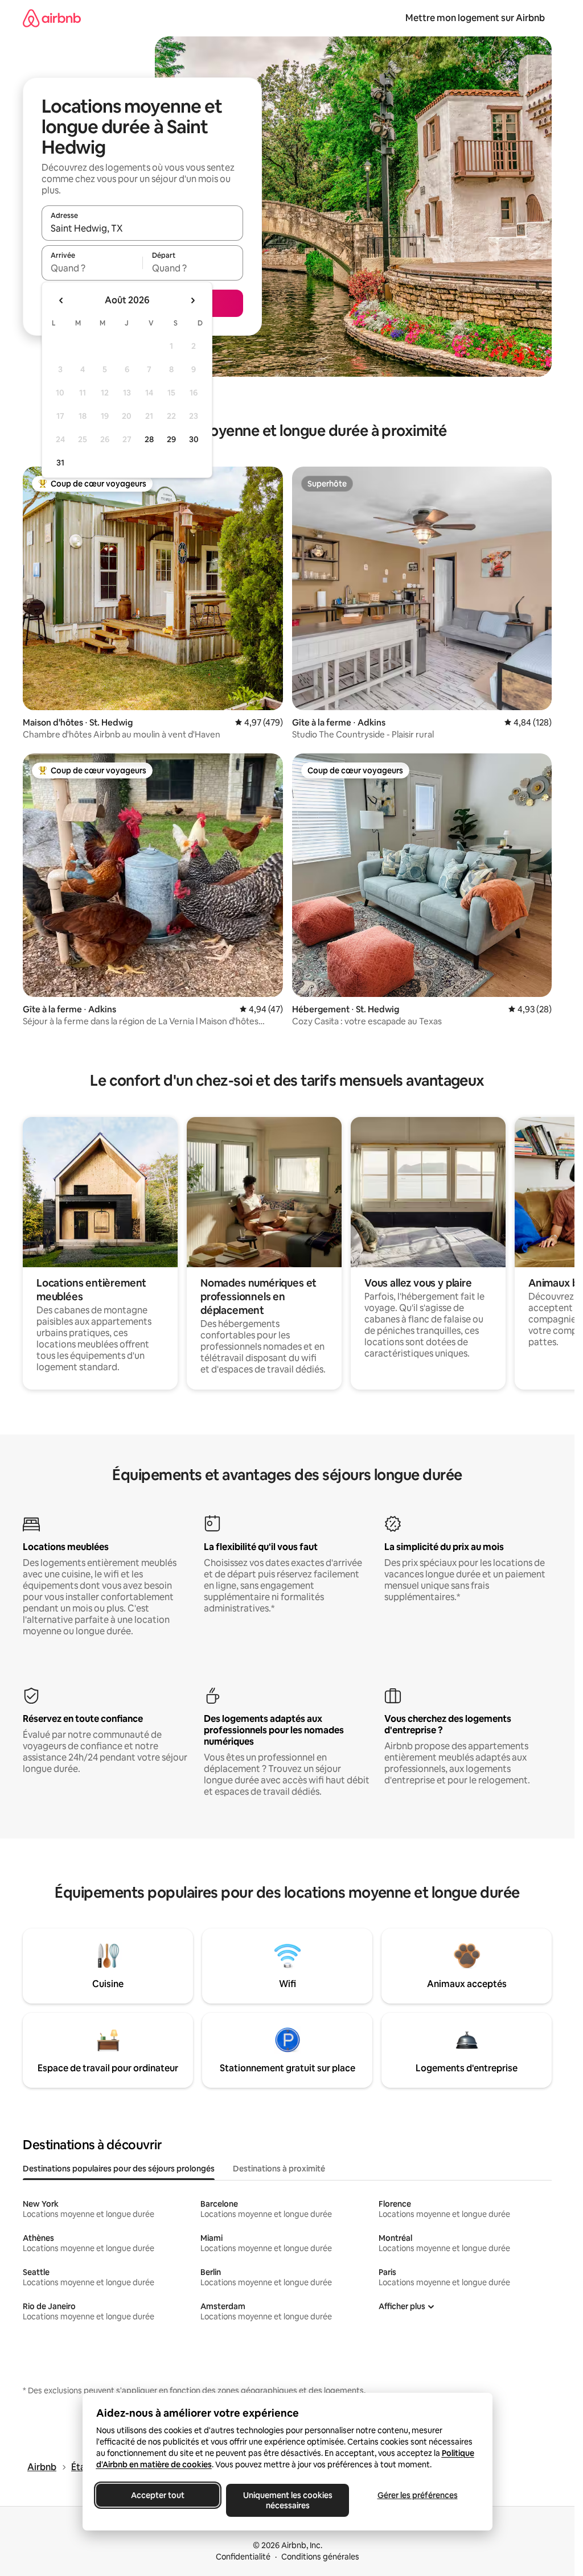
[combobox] (142, 228)
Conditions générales (320, 2557)
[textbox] (92, 268)
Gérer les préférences (417, 2495)
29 (171, 439)
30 (194, 439)
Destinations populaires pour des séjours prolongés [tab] (119, 2169)
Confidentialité (243, 2557)
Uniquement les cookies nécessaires (287, 2500)
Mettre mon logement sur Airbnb (475, 18)
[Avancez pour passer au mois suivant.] (192, 300)
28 (149, 439)
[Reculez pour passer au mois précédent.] (61, 300)
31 (60, 463)
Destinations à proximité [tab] (279, 2169)
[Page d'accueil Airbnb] (52, 18)
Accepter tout (158, 2495)
